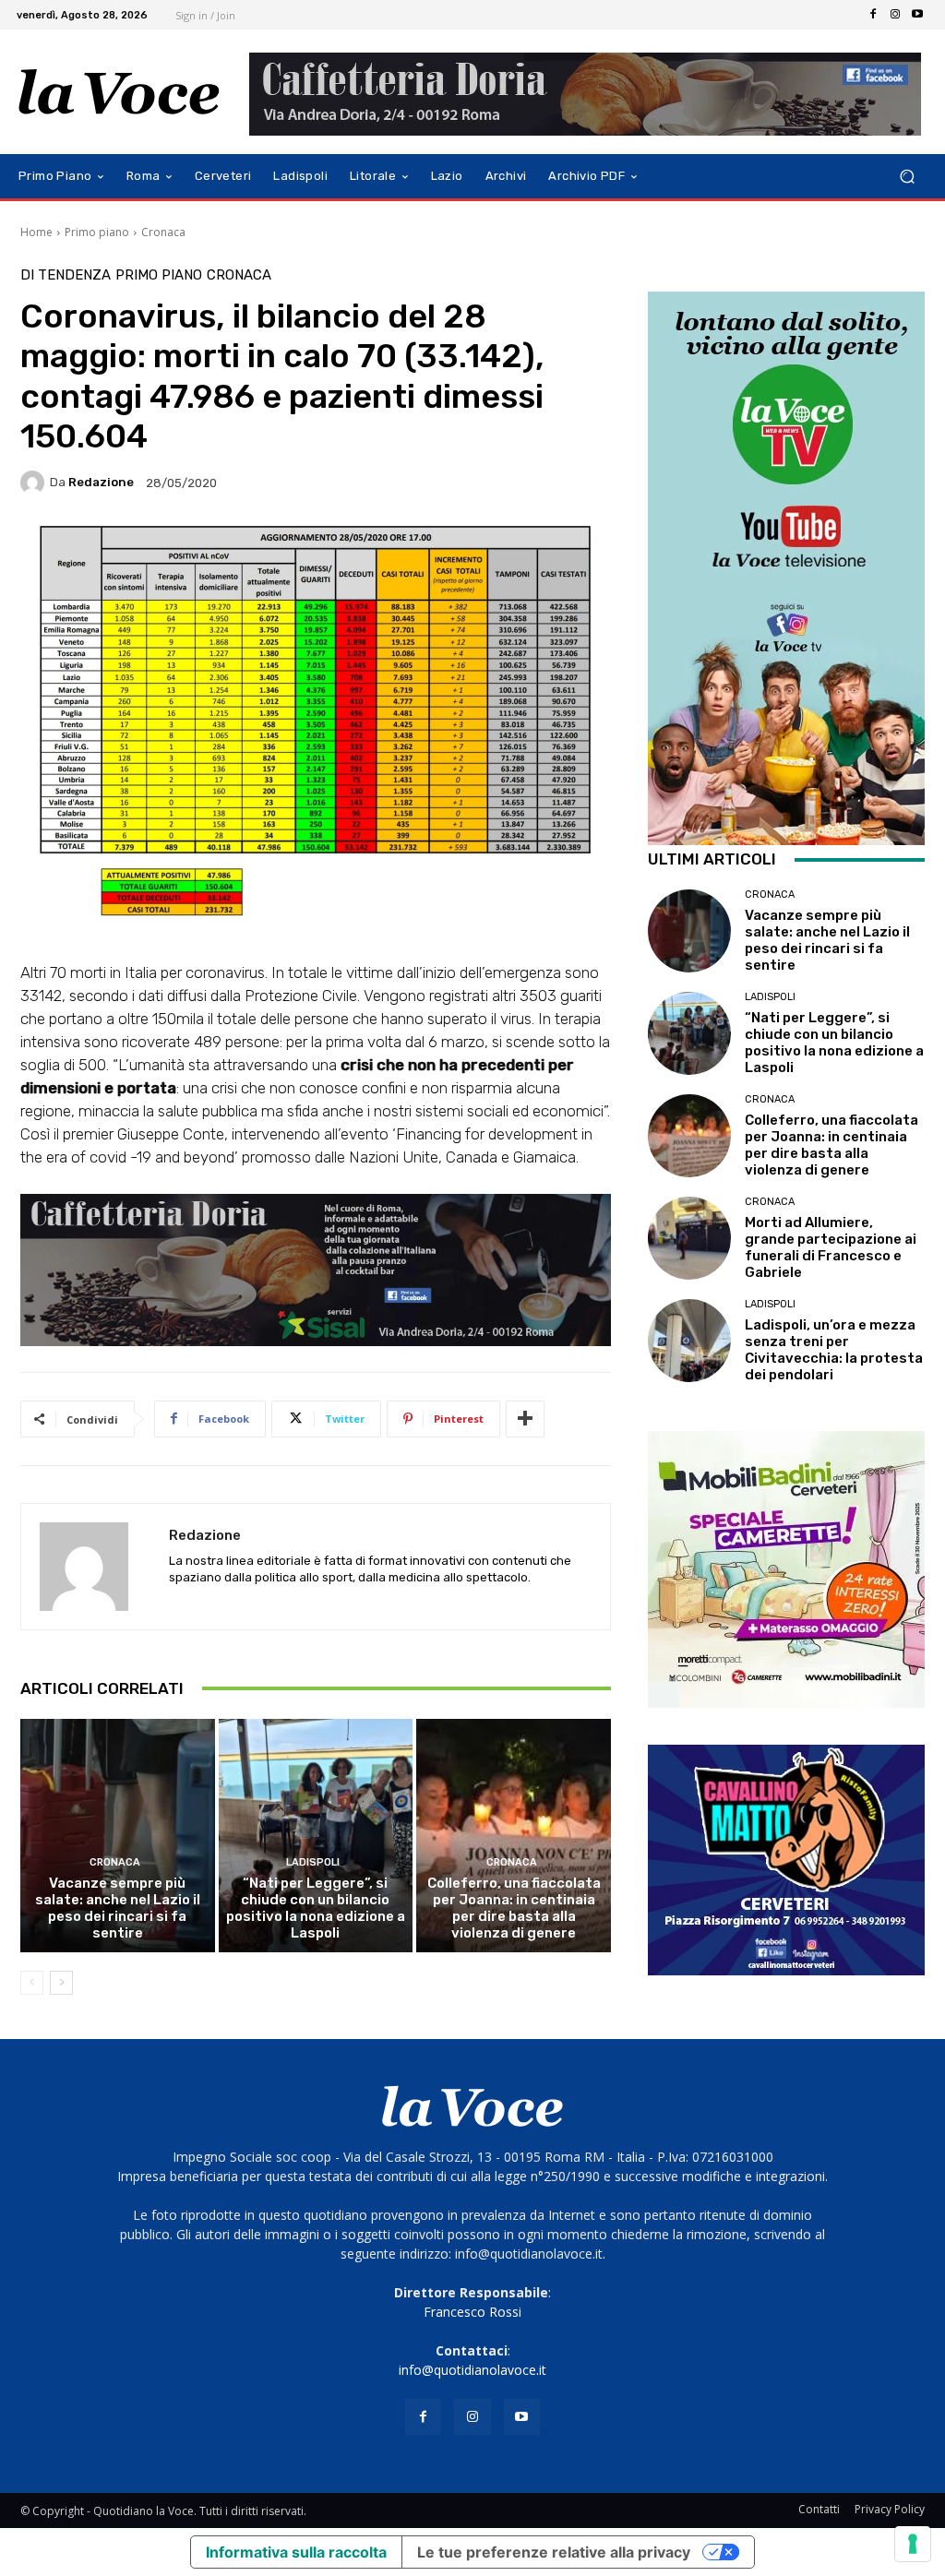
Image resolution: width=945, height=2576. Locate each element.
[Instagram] (895, 15)
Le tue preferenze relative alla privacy (554, 2552)
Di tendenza (66, 275)
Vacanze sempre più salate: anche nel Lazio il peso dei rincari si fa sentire (118, 1908)
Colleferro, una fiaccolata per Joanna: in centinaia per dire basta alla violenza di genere (514, 1908)
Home (36, 232)
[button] (907, 177)
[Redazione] (35, 483)
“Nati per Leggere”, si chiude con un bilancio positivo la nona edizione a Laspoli (316, 1908)
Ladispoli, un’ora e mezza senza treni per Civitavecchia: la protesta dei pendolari (834, 1350)
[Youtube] (917, 15)
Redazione (101, 482)
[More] (525, 1419)
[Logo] (120, 92)
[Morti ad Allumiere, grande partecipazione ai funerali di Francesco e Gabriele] (689, 1238)
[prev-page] (32, 1983)
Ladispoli (313, 1862)
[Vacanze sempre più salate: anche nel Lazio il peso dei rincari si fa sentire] (118, 1836)
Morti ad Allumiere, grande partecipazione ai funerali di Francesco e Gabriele (831, 1247)
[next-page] (61, 1983)
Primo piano (97, 232)
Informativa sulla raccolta (296, 2552)
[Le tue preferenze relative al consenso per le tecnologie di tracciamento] (913, 2544)
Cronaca (163, 232)
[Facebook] (873, 15)
